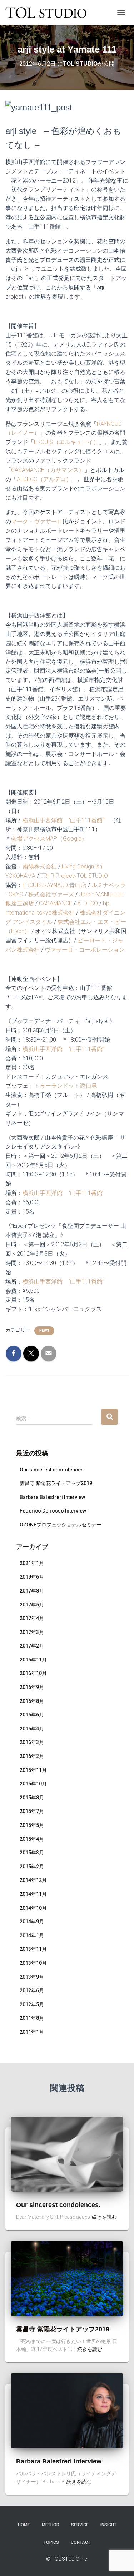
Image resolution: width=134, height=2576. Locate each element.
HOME (24, 2525)
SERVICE (80, 2525)
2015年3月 (32, 1853)
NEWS (44, 1331)
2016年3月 (32, 1742)
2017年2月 (32, 1646)
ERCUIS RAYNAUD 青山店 (54, 885)
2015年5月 (32, 1825)
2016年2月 (32, 1756)
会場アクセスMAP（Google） (49, 839)
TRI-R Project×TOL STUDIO (73, 876)
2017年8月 (32, 1591)
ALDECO (88, 903)
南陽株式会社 (40, 866)
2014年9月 (32, 1922)
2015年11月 (33, 1770)
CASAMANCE (56, 903)
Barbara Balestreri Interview (52, 1497)
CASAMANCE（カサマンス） (48, 470)
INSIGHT (108, 2525)
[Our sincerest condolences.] (67, 2153)
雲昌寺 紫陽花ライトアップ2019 (56, 1483)
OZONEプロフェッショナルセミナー (61, 1525)
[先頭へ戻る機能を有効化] (120, 2562)
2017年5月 (32, 1605)
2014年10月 (33, 1908)
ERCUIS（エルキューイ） (66, 442)
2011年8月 (32, 2018)
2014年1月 (32, 1935)
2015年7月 (32, 1811)
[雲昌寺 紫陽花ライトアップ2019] (67, 2278)
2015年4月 (32, 1839)
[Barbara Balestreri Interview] (67, 2410)
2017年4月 (32, 1618)
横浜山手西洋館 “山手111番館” (63, 820)
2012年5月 (32, 2004)
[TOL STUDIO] (49, 13)
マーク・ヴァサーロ (37, 521)
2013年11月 (33, 1949)
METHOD (51, 2525)
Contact (81, 2542)
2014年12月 (33, 1880)
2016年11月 (33, 1660)
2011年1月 (32, 2032)
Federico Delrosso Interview (53, 1511)
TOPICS (51, 2542)
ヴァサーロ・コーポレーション (85, 950)
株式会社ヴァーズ (51, 894)
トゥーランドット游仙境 (65, 1086)
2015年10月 (33, 1784)
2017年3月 (32, 1632)
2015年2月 (32, 1867)
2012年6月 (32, 1990)
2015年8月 (32, 1798)
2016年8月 (32, 1701)
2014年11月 (33, 1894)
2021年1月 (32, 1563)
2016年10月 (33, 1673)
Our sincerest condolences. (52, 1470)
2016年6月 (32, 1715)
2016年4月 (32, 1729)
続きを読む (104, 2217)
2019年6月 (32, 1577)
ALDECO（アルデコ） (44, 479)
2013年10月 (33, 1963)
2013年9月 (32, 1977)
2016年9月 (32, 1687)
